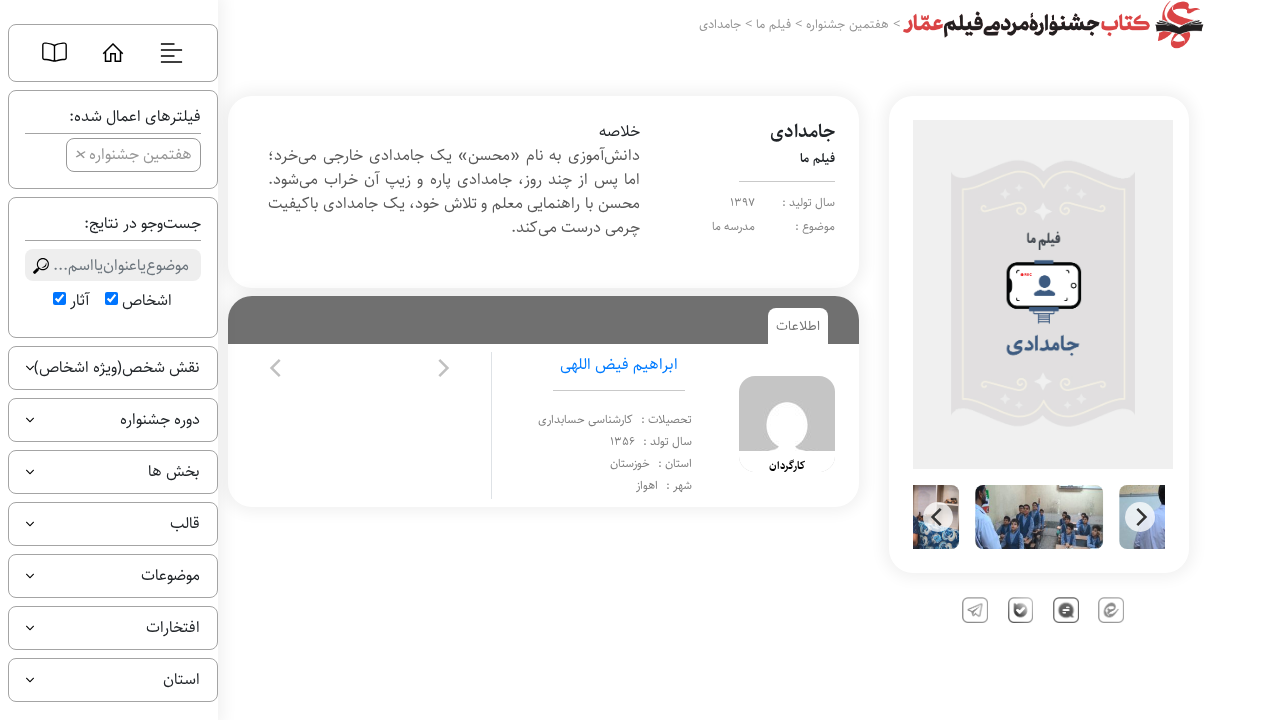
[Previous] (938, 517)
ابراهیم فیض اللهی (619, 364)
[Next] (1140, 517)
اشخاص (147, 301)
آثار (79, 301)
